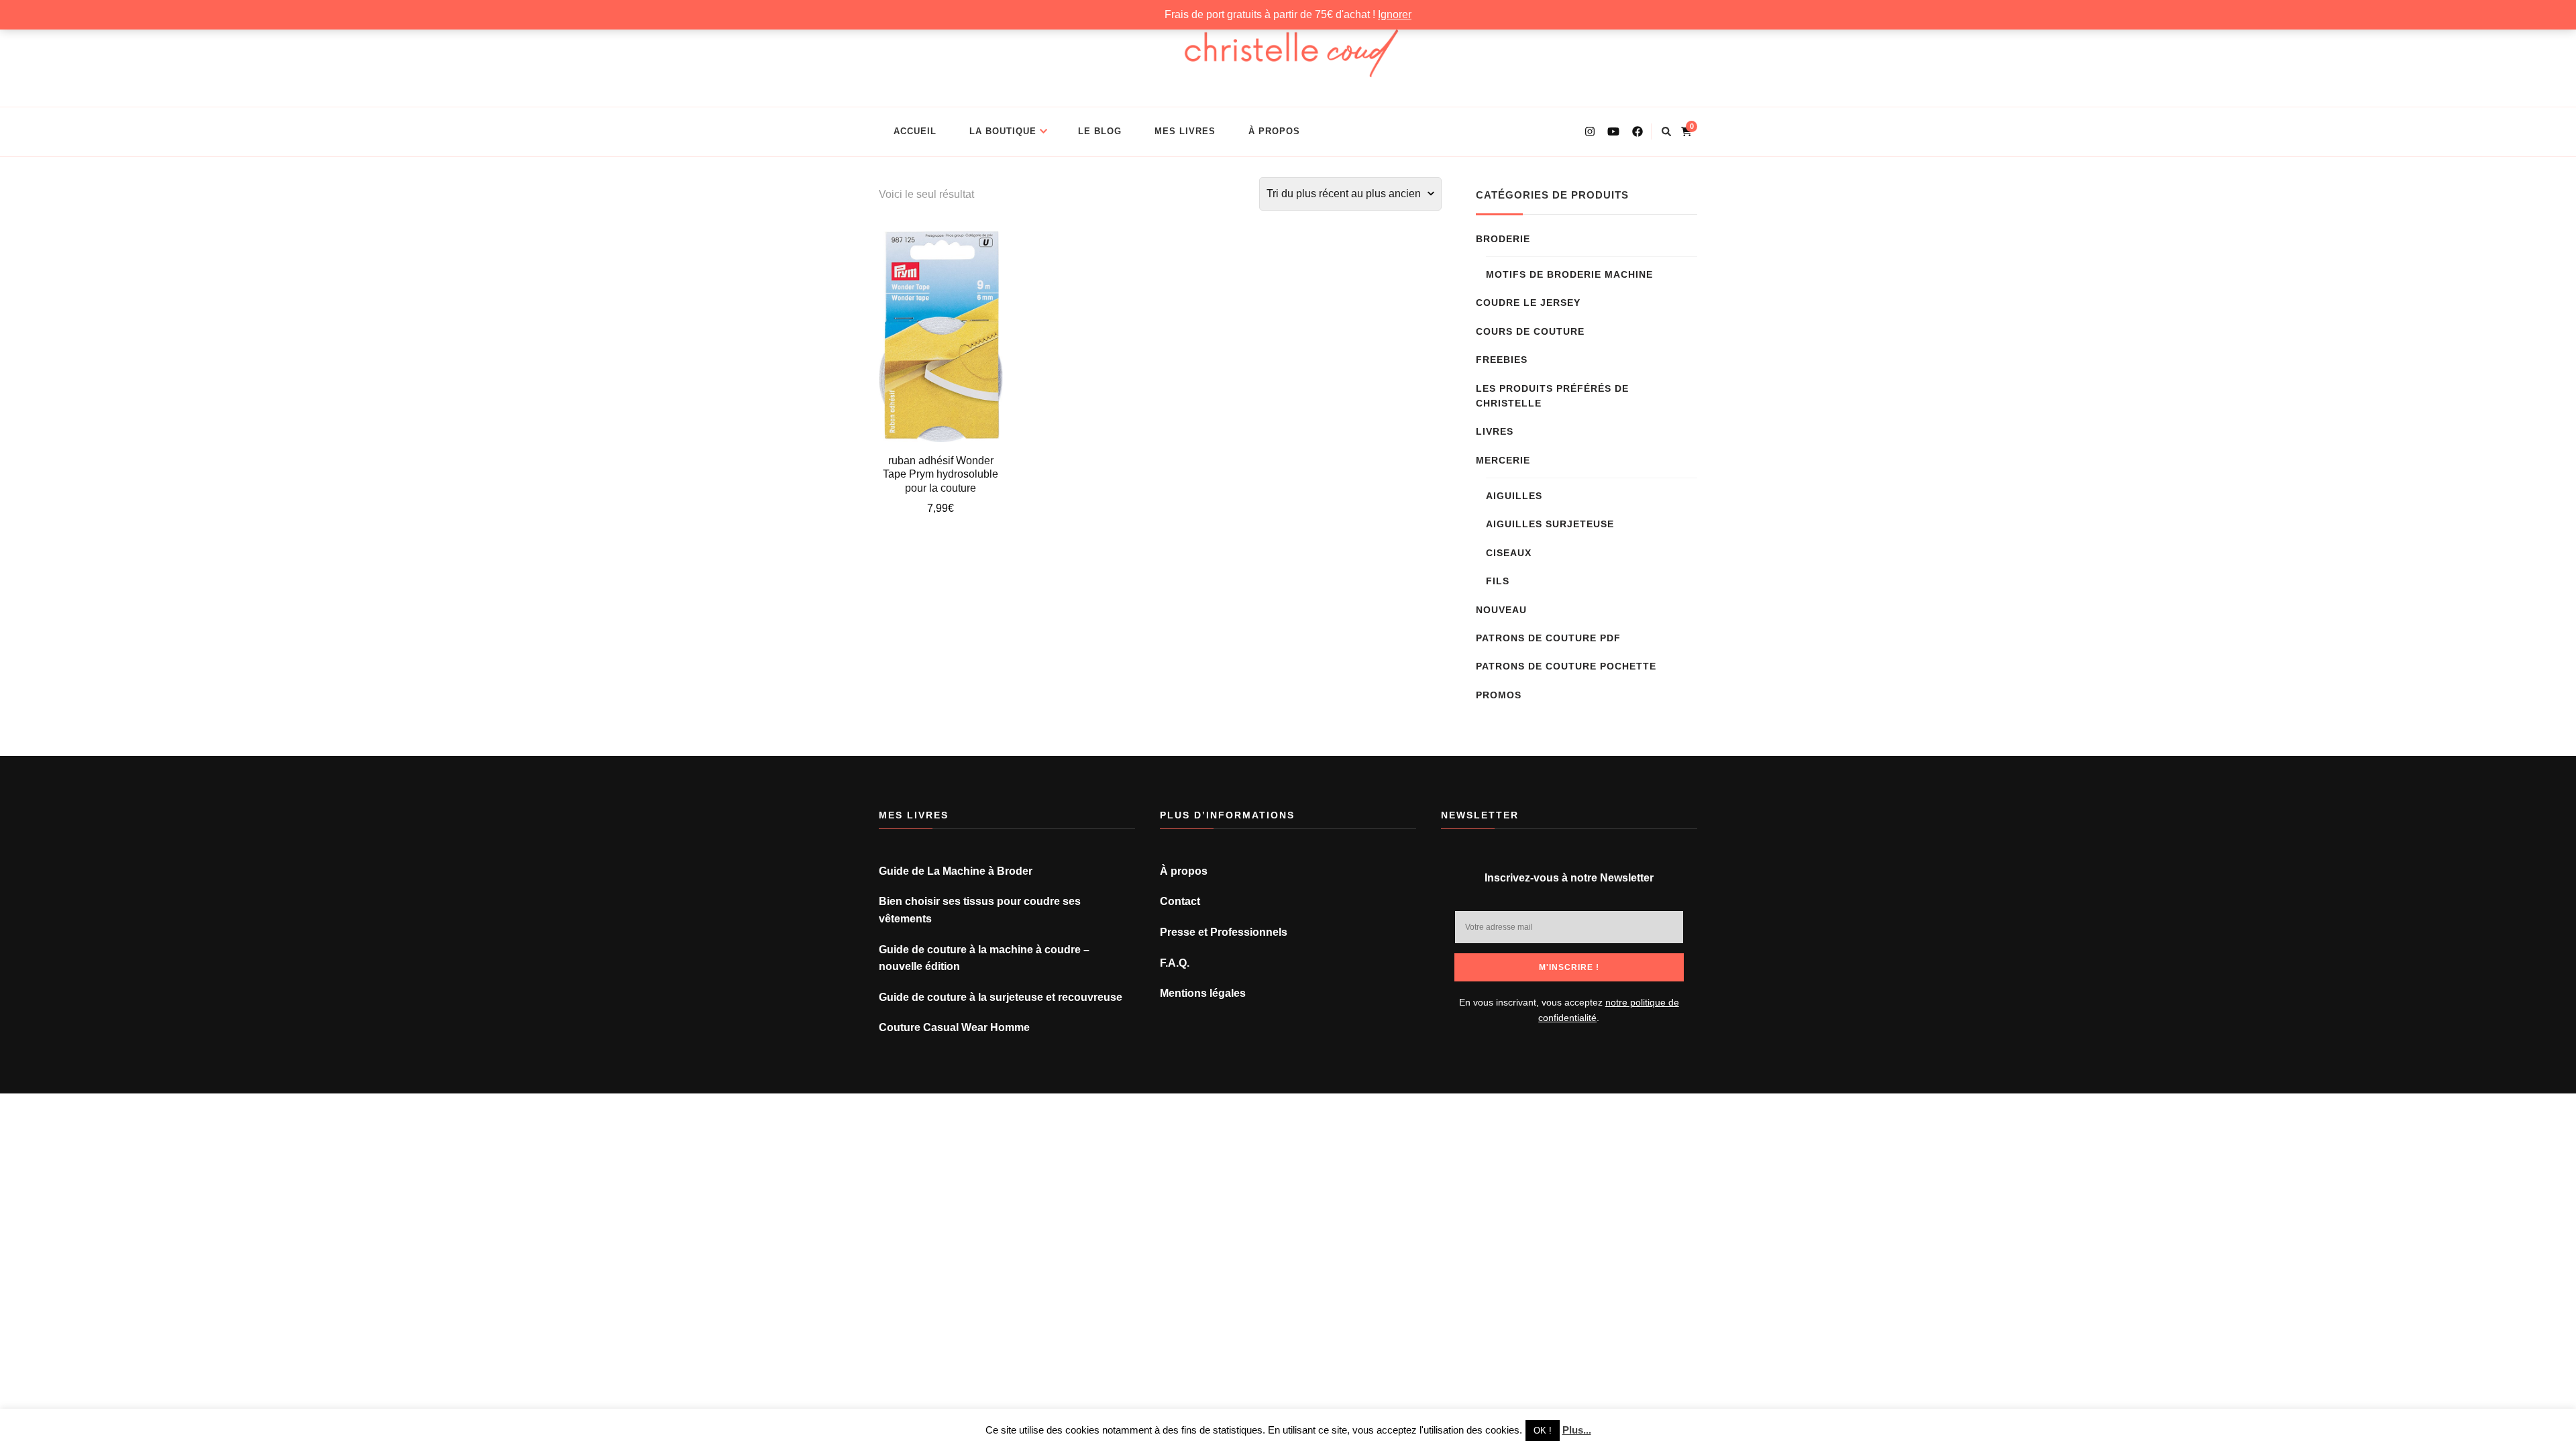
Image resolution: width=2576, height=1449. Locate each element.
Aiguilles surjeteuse (1550, 524)
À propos (1274, 131)
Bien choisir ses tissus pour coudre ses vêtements (980, 910)
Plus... (1577, 1430)
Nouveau (1501, 610)
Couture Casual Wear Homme (954, 1027)
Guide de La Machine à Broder (956, 871)
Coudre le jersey (1528, 303)
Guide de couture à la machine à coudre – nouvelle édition (984, 958)
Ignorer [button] (1395, 14)
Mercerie (1503, 460)
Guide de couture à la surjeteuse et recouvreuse (1001, 997)
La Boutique (1003, 131)
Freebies (1502, 360)
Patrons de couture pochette (1566, 666)
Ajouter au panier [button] (941, 337)
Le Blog (1100, 131)
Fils (1498, 581)
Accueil (915, 131)
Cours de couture (1530, 331)
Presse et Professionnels (1224, 932)
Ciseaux (1509, 553)
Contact (1180, 901)
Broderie (1503, 239)
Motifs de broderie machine (1569, 274)
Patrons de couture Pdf (1548, 638)
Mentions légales (1203, 993)
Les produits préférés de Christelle (1552, 396)
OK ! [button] (1543, 1431)
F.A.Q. (1175, 963)
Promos (1499, 695)
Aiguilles (1514, 496)
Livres (1495, 431)
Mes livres (1185, 131)
